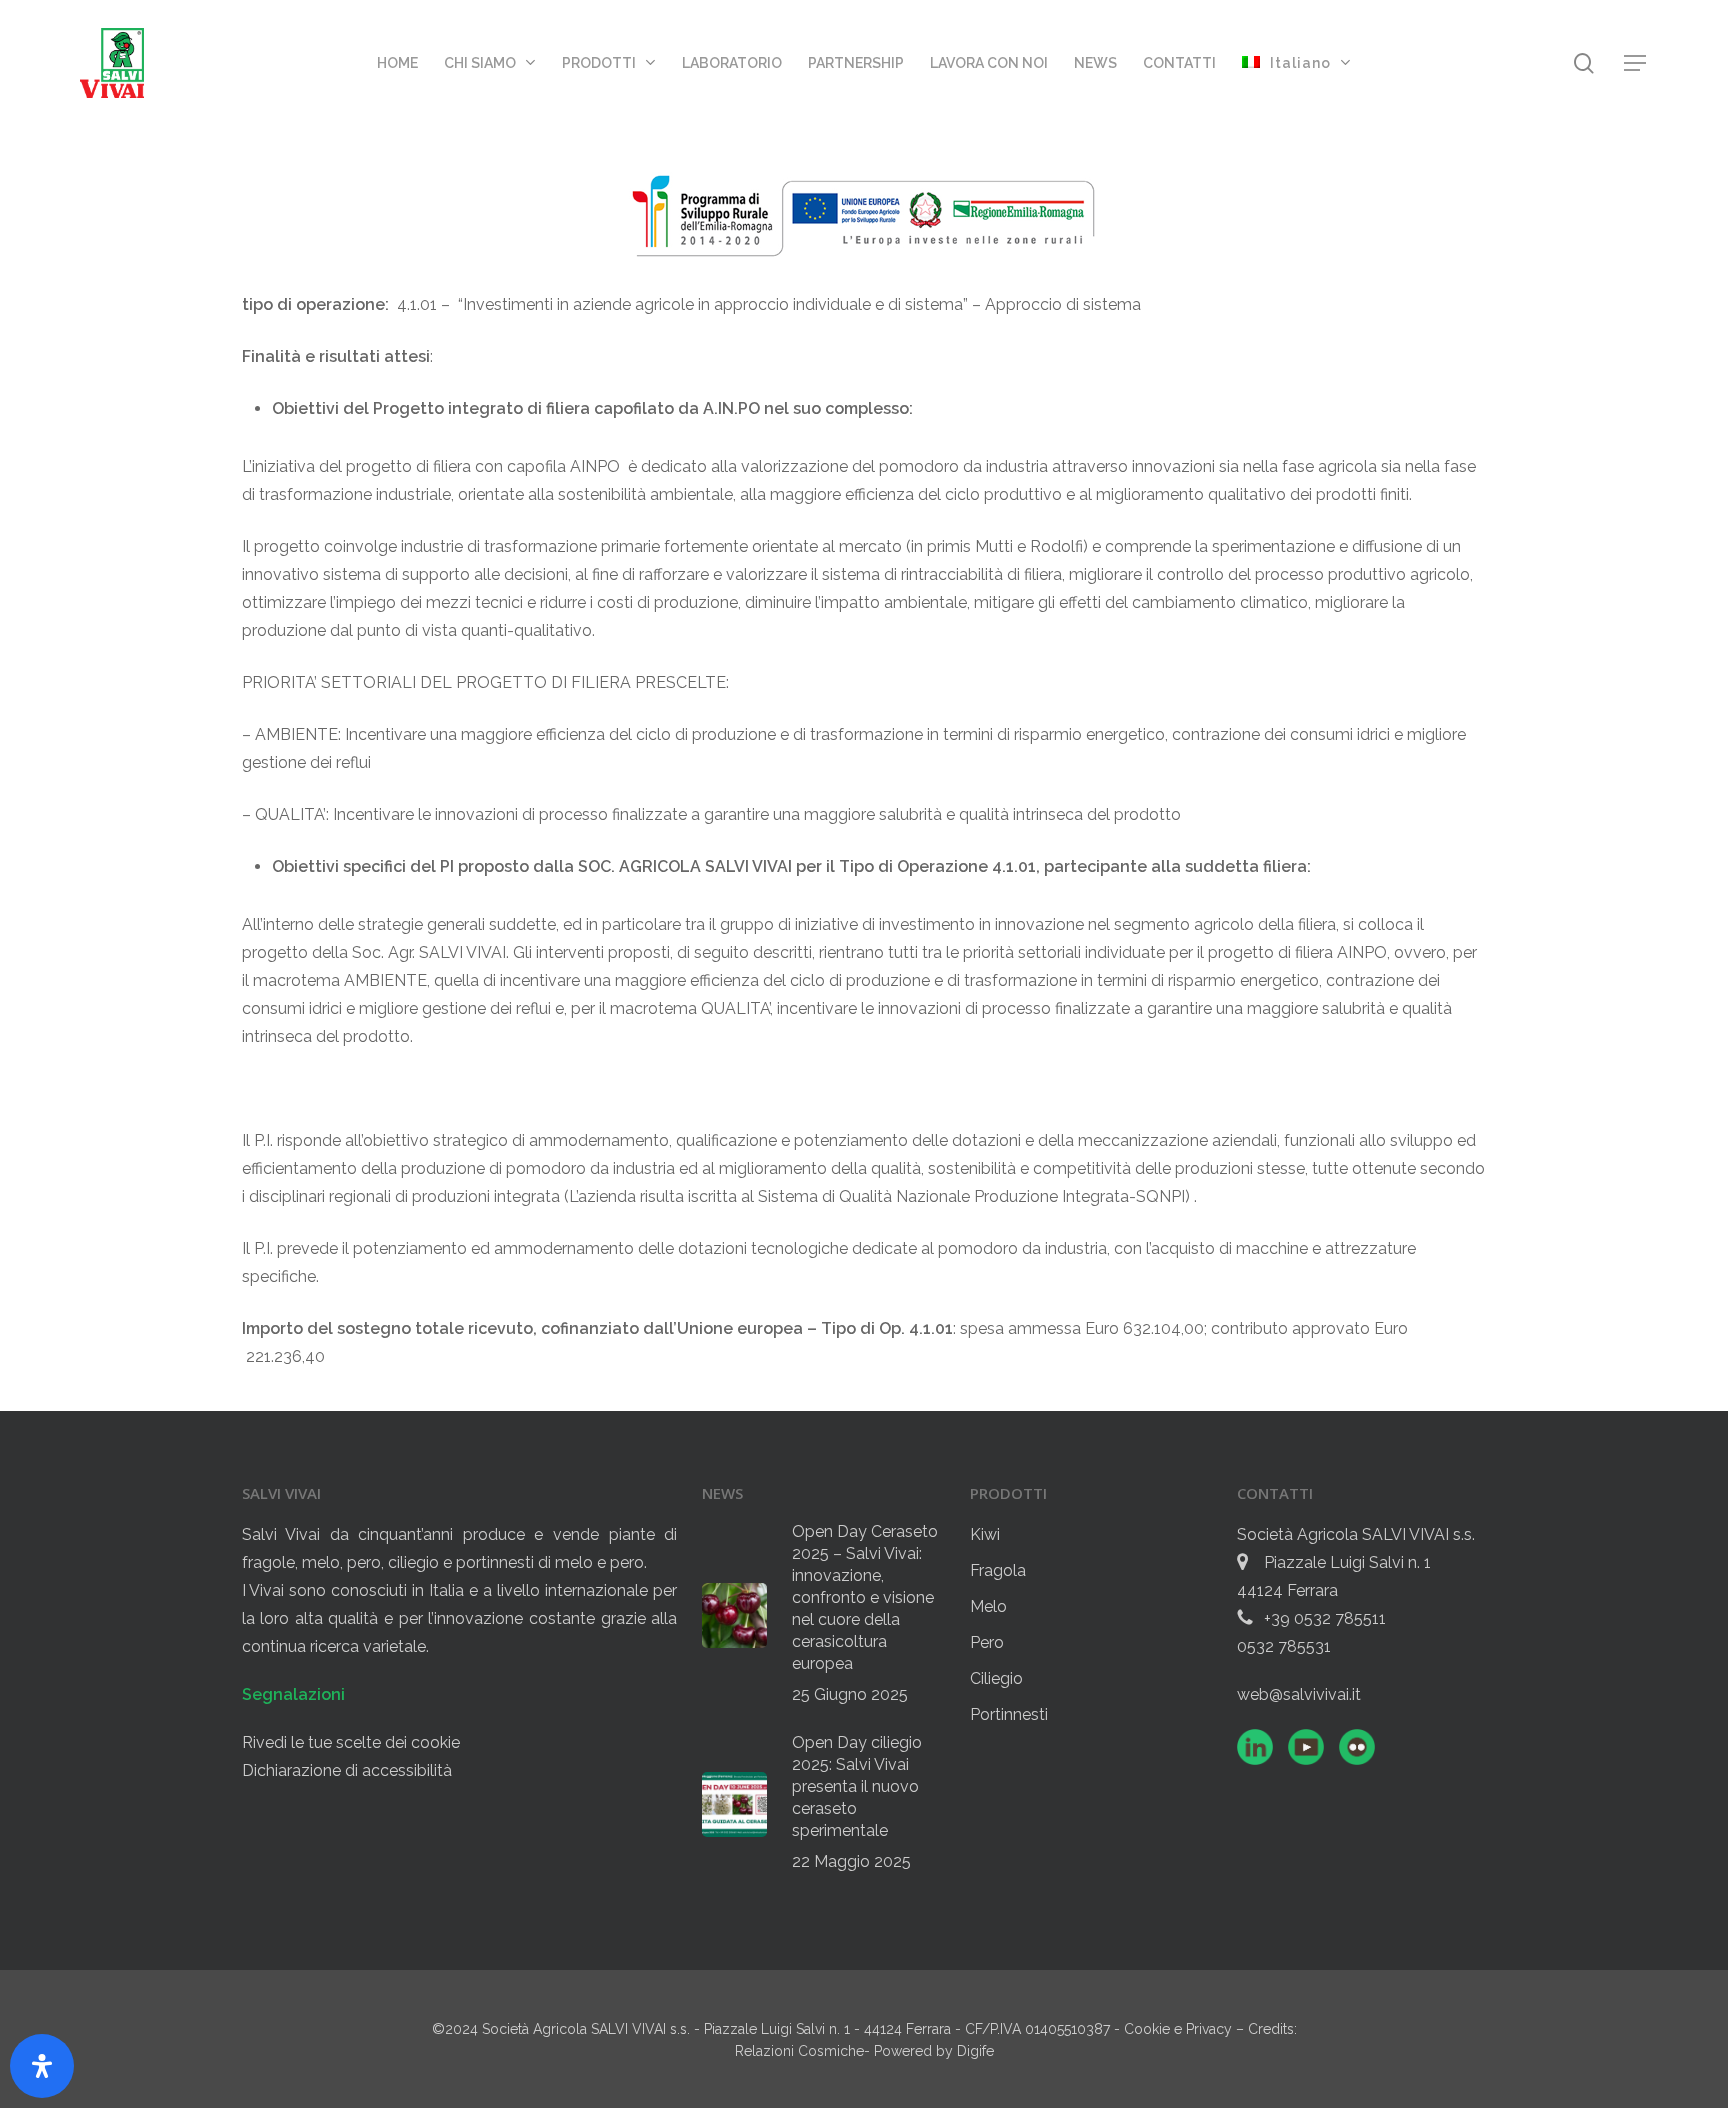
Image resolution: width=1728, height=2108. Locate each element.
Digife (975, 2051)
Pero (987, 1642)
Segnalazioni (293, 1694)
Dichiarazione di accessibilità (347, 1770)
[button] (1636, 63)
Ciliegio (996, 1678)
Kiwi (985, 1534)
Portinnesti (1009, 1714)
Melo (988, 1606)
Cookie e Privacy (1180, 2029)
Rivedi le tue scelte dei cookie (351, 1742)
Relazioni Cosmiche (799, 2051)
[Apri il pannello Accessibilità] (42, 2066)
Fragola (998, 1570)
